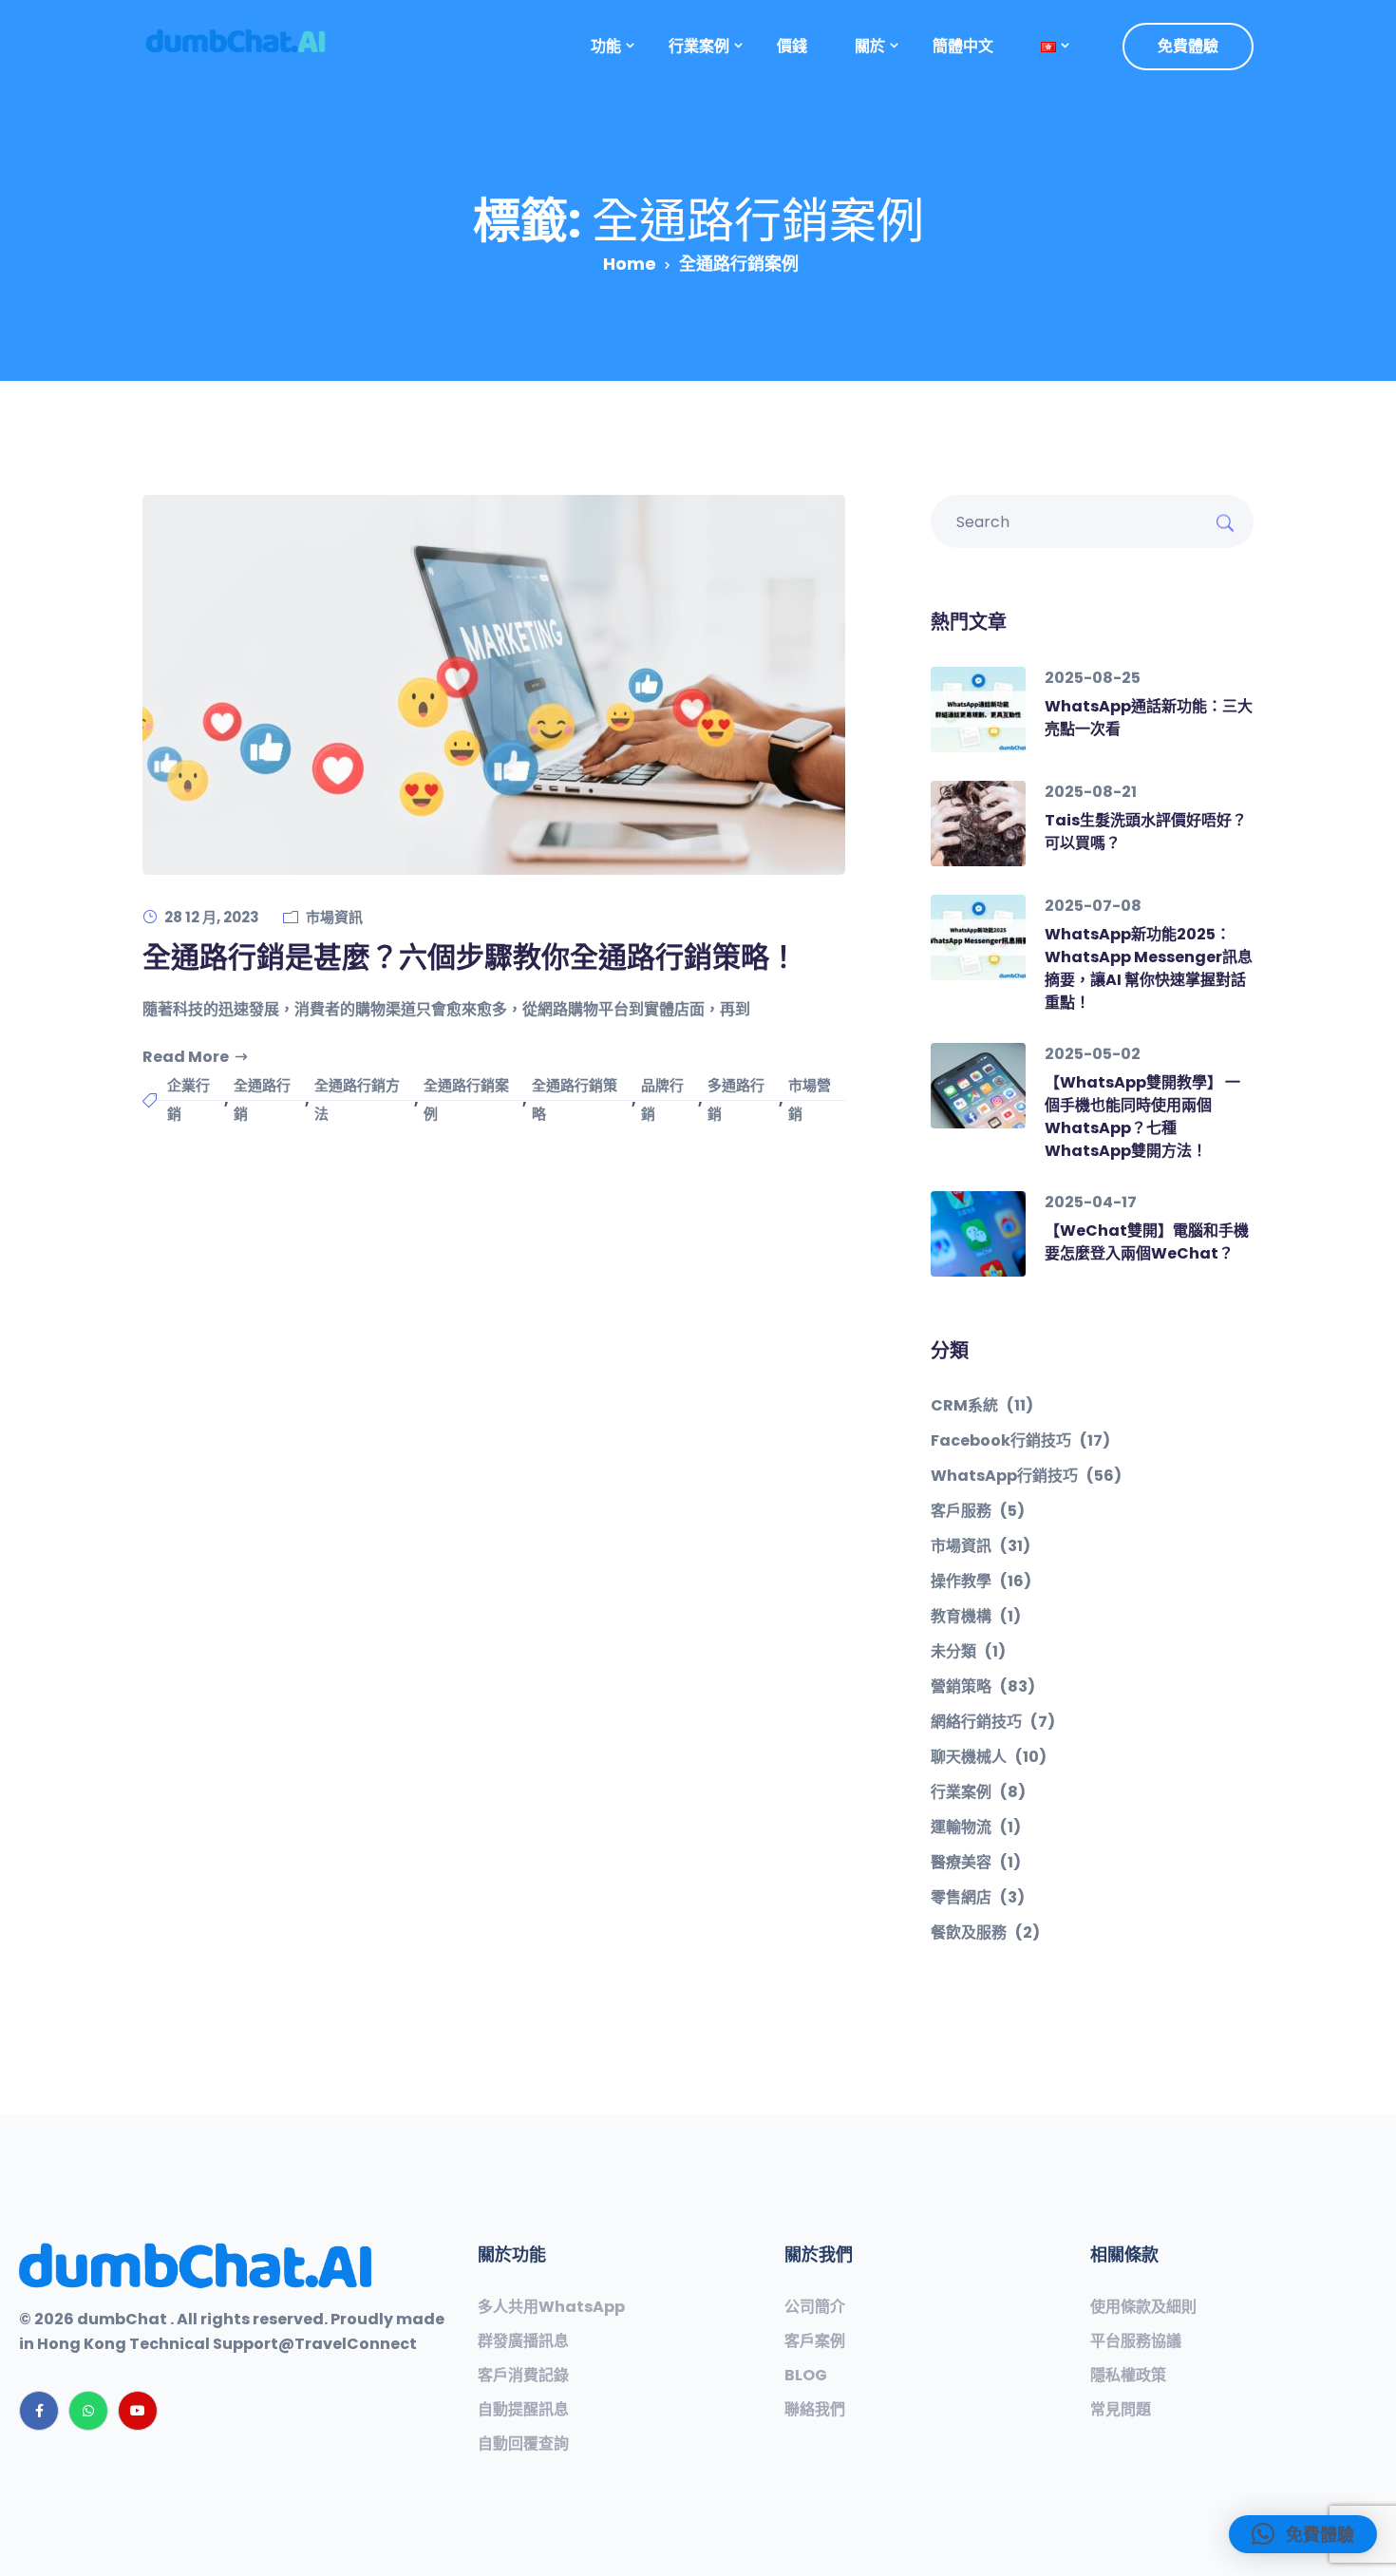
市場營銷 (810, 1099)
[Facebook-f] (39, 2411)
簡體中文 (963, 46)
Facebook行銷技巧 (1020, 1441)
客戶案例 (815, 2341)
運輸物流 (976, 1828)
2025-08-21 (1091, 792)
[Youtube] (138, 2411)
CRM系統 (982, 1406)
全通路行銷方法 (357, 1099)
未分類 (968, 1652)
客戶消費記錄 (523, 2376)
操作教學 (981, 1582)
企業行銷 (189, 1099)
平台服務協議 (1136, 2341)
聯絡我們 (815, 2410)
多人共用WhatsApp (551, 2307)
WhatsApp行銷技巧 (1026, 1476)
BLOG (806, 2376)
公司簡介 (815, 2307)
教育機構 (976, 1617)
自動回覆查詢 (523, 2444)
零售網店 (978, 1898)
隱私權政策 (1128, 2376)
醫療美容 (976, 1863)
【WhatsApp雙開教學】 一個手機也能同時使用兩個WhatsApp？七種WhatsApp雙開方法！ (1142, 1117)
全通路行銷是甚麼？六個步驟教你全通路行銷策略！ (470, 957)
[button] (1048, 47)
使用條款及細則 (1143, 2307)
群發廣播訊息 (523, 2341)
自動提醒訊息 (523, 2410)
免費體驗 (1188, 46)
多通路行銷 (736, 1099)
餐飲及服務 (985, 1933)
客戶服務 (978, 1511)
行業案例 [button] (699, 46)
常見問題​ (1121, 2410)
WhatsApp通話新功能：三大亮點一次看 (1149, 718)
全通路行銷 (262, 1099)
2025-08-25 (1093, 678)
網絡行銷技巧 (993, 1722)
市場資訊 (334, 917)
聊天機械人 (989, 1757)
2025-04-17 (1091, 1202)
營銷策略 (983, 1687)
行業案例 (978, 1792)
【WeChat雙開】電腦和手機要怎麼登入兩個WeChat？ (1147, 1242)
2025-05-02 (1093, 1054)
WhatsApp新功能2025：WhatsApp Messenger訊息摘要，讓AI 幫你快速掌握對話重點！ (1149, 968)
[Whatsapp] (88, 2411)
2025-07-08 (1093, 906)
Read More (186, 1057)
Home (630, 264)
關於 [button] (870, 46)
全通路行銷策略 (575, 1099)
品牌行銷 (662, 1099)
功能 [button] (606, 46)
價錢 (792, 46)
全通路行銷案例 (466, 1099)
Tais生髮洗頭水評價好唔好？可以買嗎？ (1146, 832)
